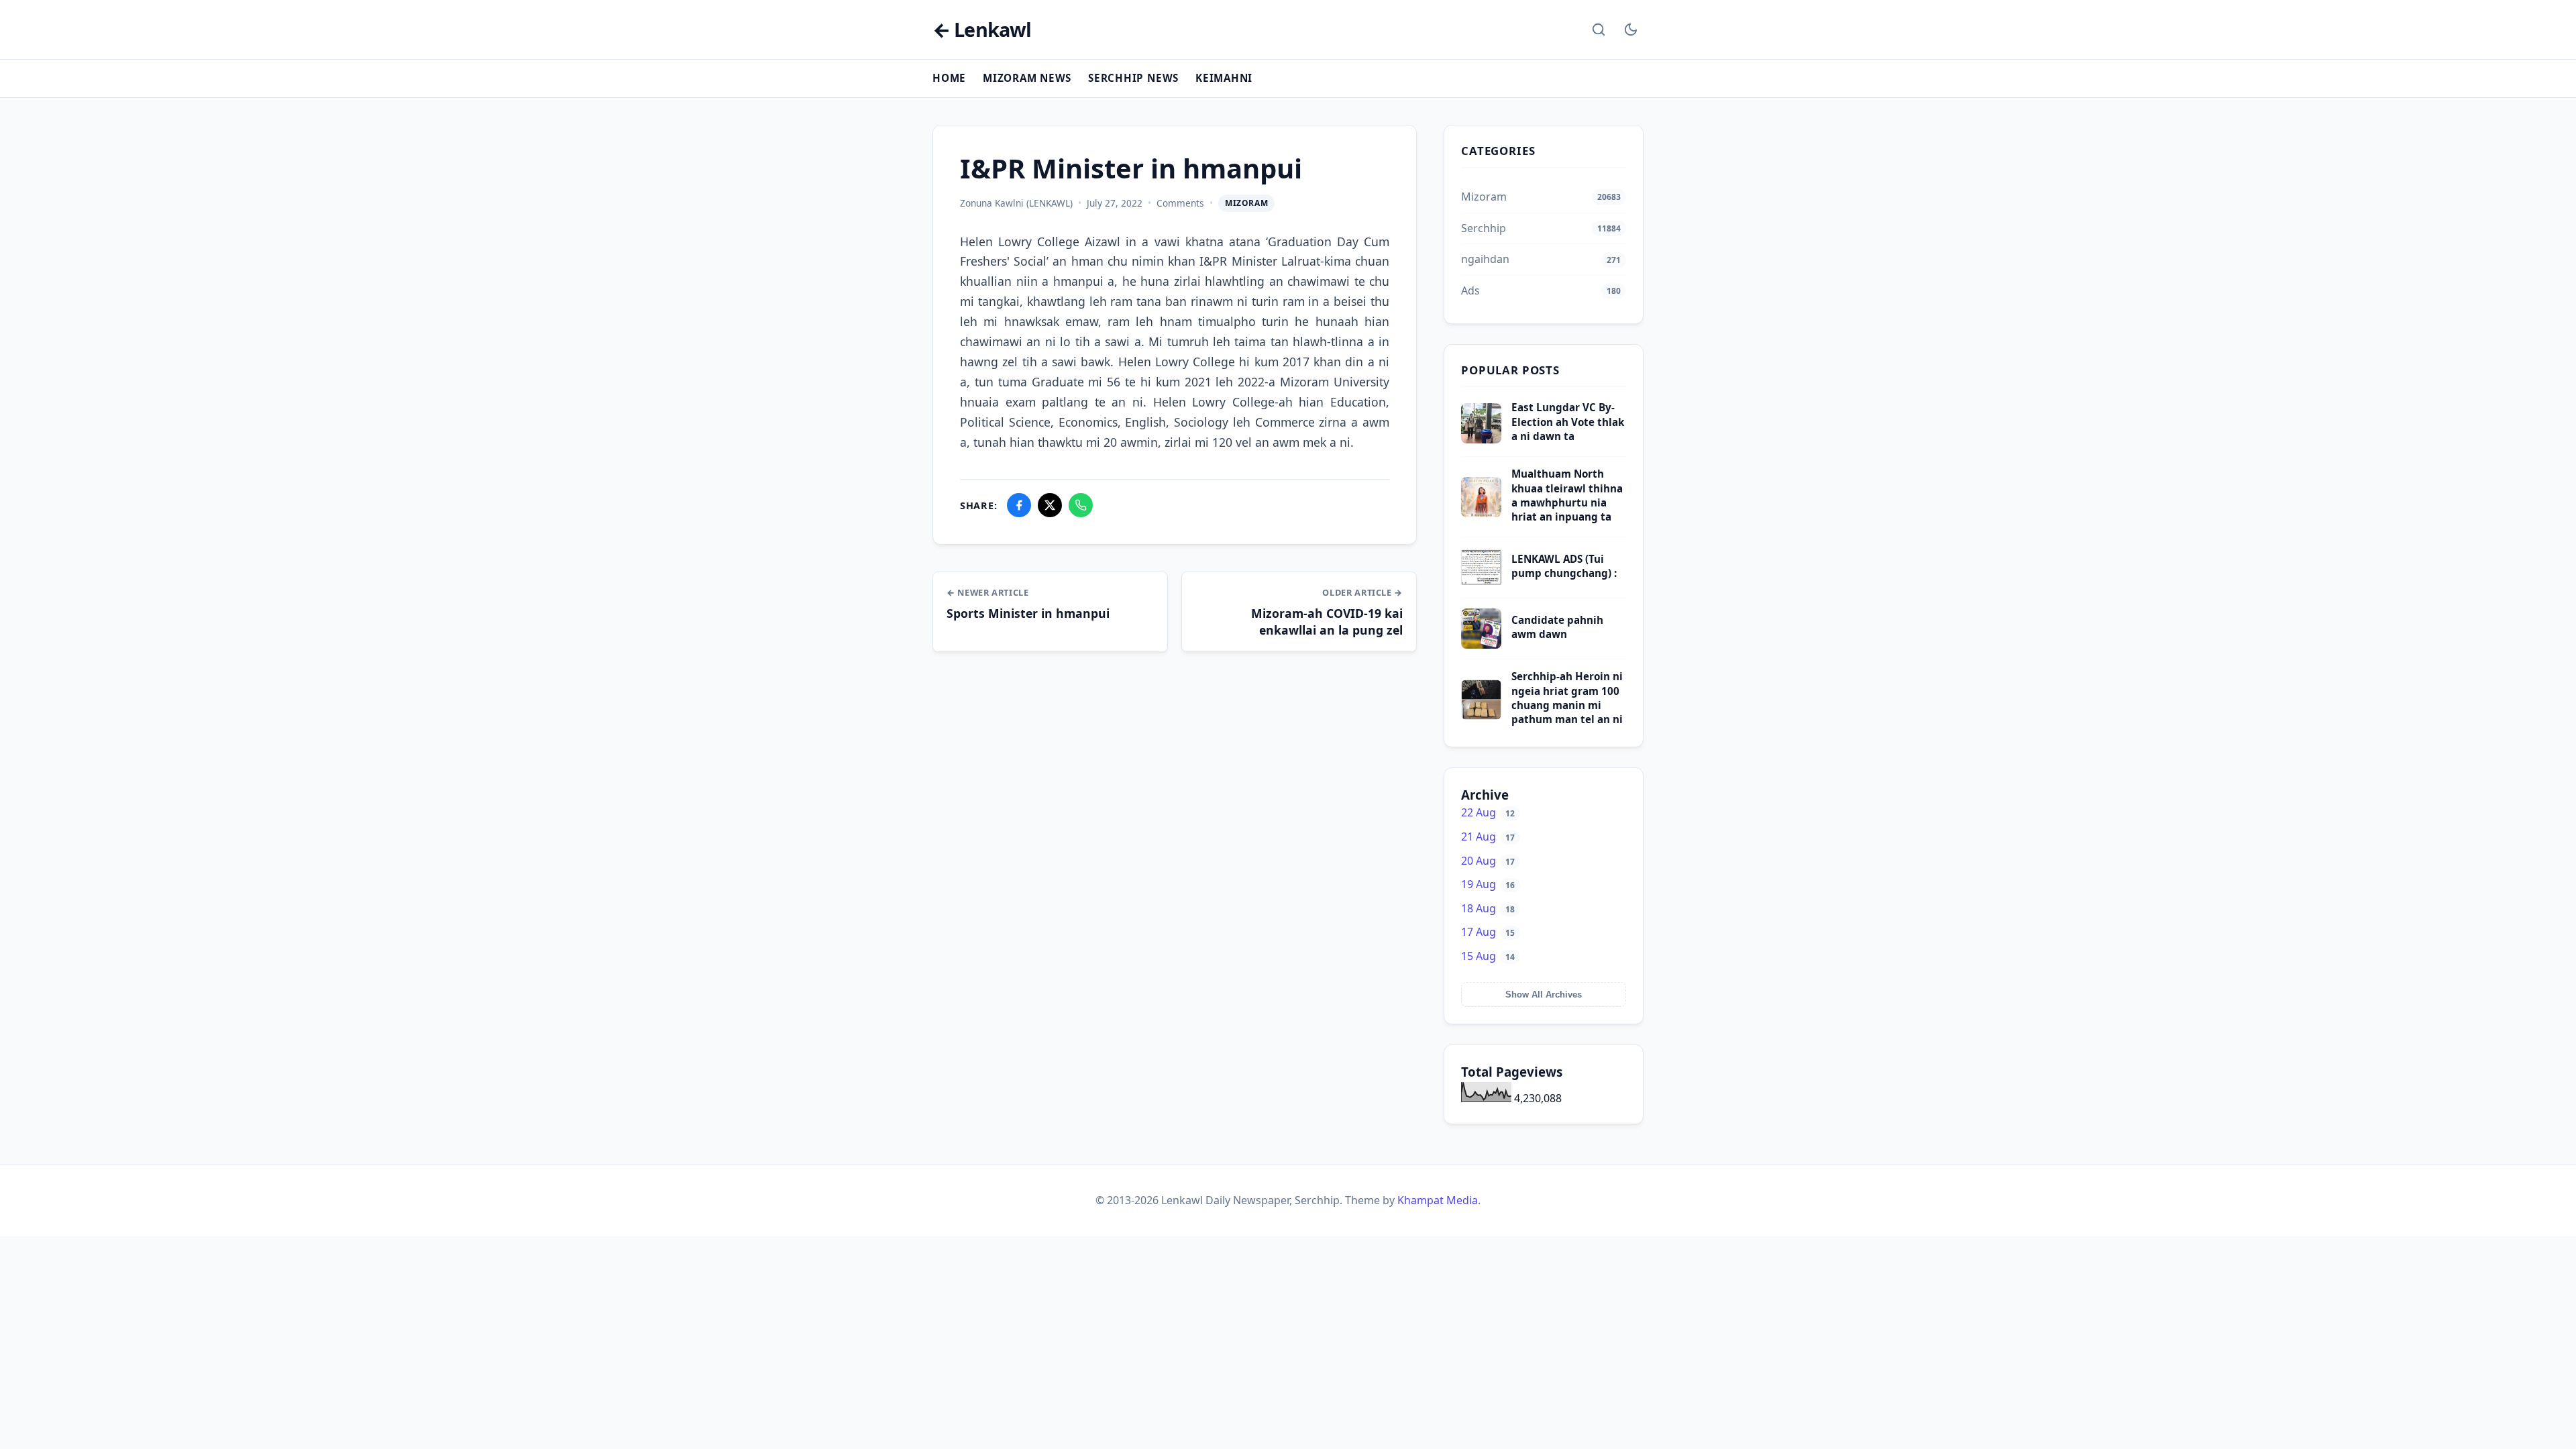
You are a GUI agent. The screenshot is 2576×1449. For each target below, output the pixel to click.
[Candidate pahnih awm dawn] (1481, 645)
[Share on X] (1050, 505)
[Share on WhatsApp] (1081, 505)
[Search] (1599, 30)
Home (949, 78)
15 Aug (1488, 956)
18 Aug (1488, 908)
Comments (1180, 203)
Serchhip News (1133, 78)
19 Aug (1488, 884)
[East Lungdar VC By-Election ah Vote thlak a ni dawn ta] (1481, 439)
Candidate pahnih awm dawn (1557, 627)
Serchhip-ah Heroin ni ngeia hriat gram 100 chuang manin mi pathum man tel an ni (1567, 698)
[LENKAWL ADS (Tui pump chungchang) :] (1481, 584)
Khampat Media (1438, 1200)
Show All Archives (1544, 995)
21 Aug (1488, 837)
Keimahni (1224, 78)
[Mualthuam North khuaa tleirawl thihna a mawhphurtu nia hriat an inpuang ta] (1481, 513)
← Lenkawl (982, 30)
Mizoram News (1027, 78)
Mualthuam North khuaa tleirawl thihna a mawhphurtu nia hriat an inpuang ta (1567, 495)
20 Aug (1488, 861)
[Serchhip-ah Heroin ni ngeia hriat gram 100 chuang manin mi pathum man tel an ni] (1481, 716)
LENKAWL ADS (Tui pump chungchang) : (1564, 566)
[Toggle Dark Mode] (1631, 30)
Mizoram (1246, 203)
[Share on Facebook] (1019, 505)
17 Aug (1488, 932)
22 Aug (1488, 812)
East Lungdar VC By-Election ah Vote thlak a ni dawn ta (1568, 422)
